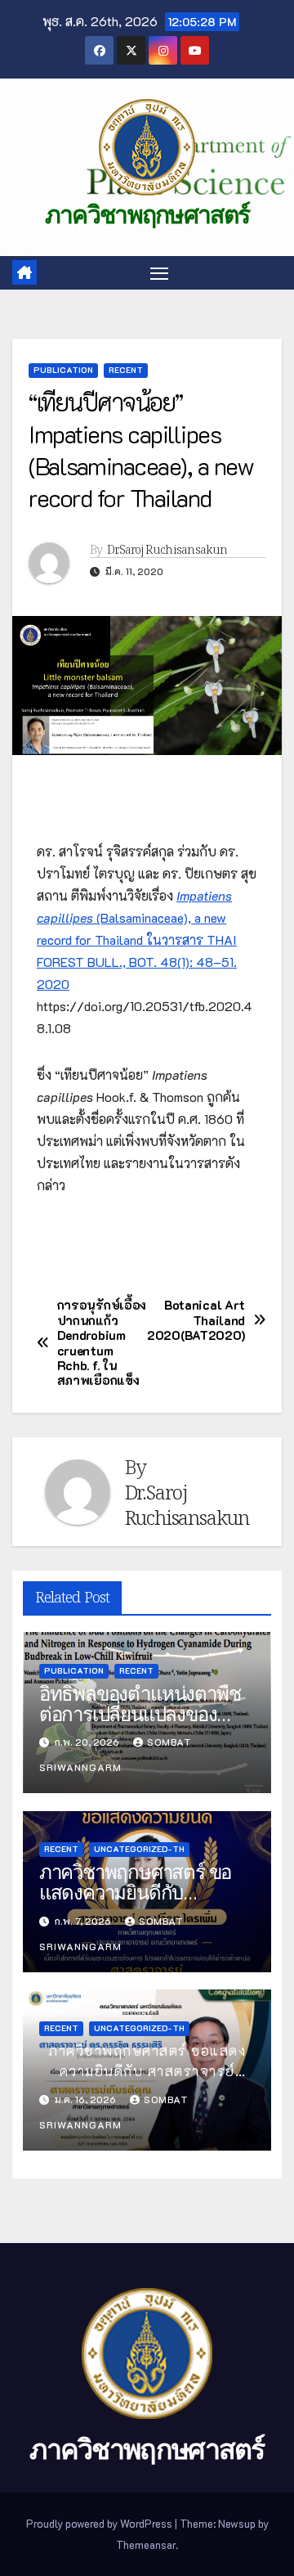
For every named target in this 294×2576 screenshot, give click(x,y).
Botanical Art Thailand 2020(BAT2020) (196, 1320)
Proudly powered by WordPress (100, 2523)
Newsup (237, 2523)
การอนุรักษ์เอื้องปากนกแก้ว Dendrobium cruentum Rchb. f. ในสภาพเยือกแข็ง (102, 1343)
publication (63, 370)
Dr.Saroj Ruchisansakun (167, 550)
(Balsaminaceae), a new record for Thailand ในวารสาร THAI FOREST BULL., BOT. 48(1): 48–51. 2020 (137, 940)
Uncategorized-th (139, 1849)
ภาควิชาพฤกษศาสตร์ (147, 215)
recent (126, 370)
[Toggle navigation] (159, 273)
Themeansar (146, 2545)
